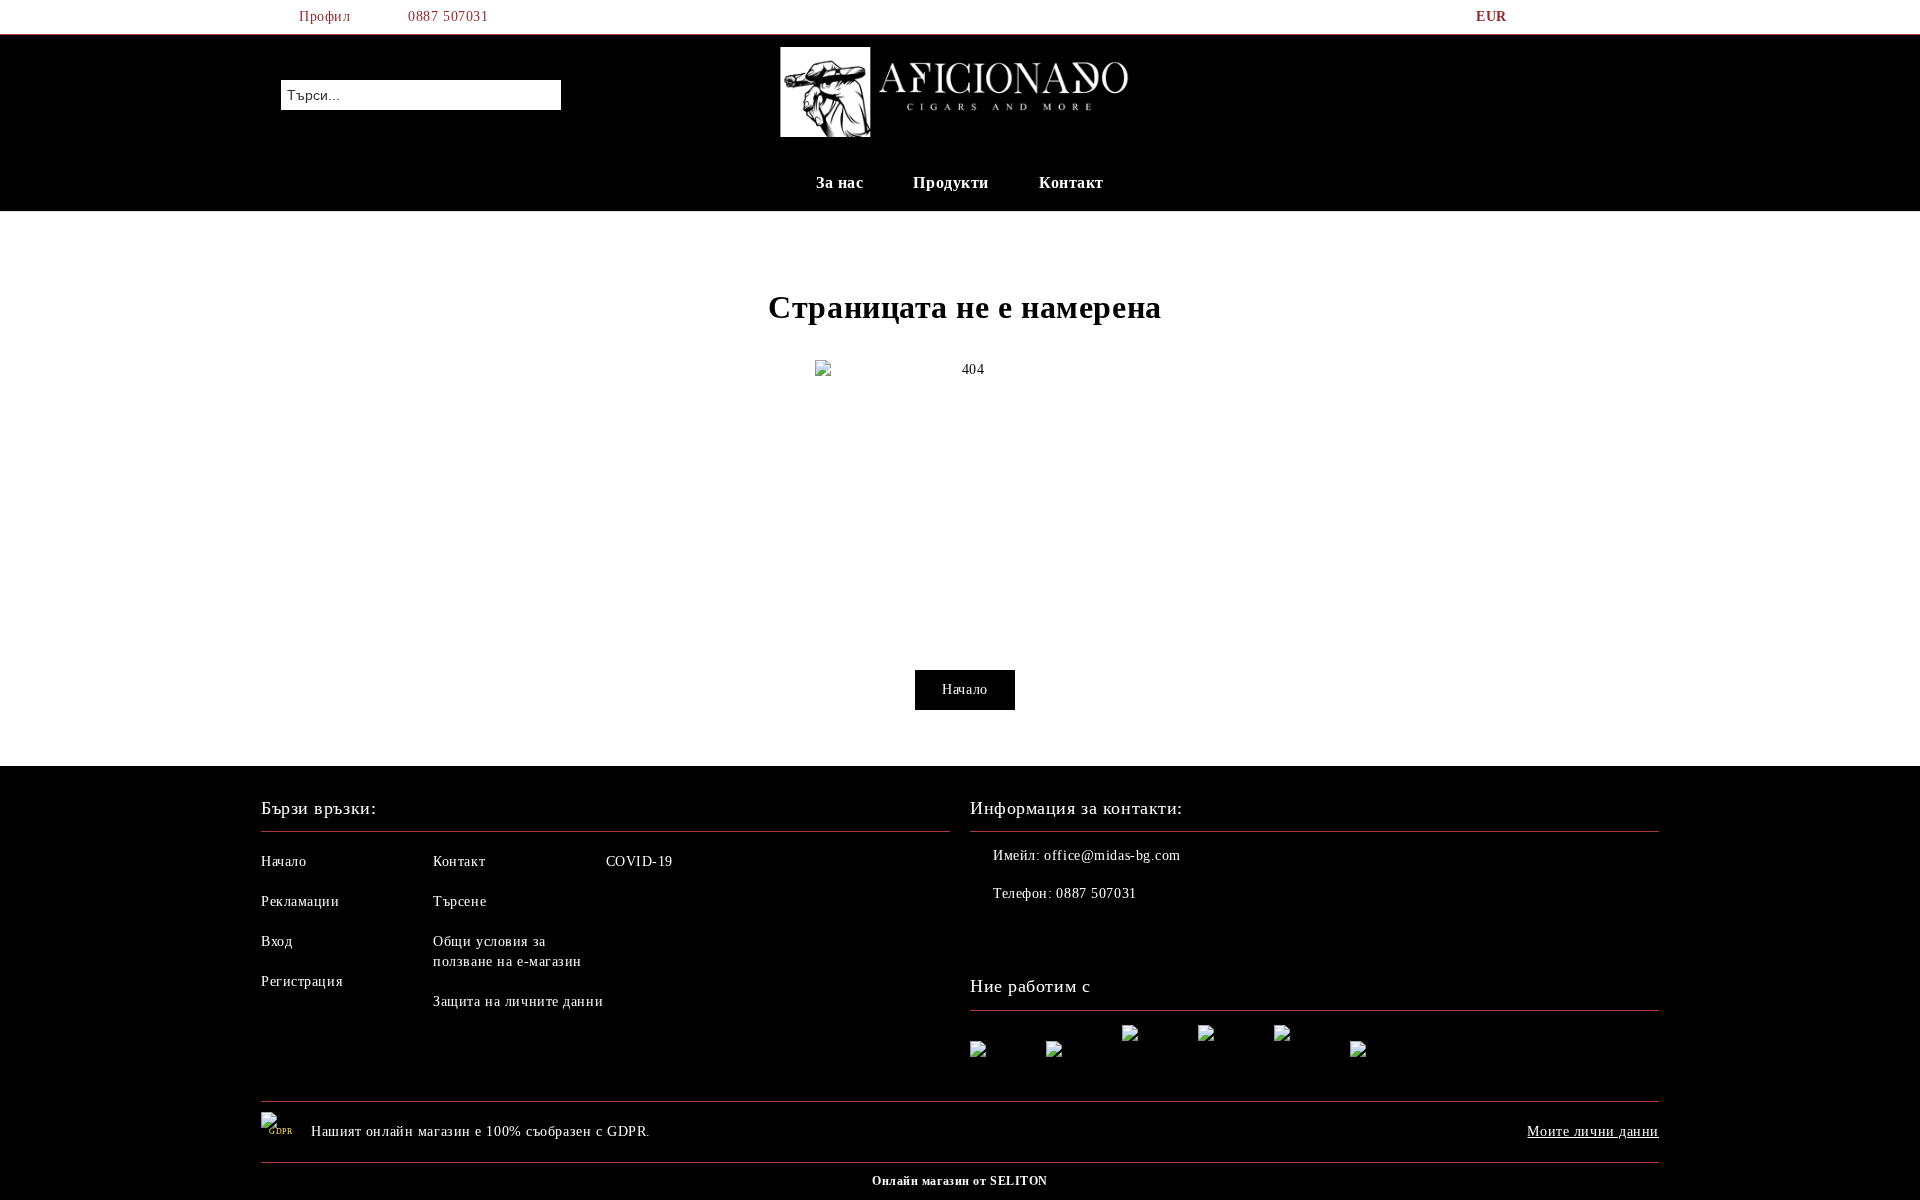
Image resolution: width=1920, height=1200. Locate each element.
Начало (964, 689)
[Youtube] (1074, 934)
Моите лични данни (1593, 1131)
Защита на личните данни (518, 1001)
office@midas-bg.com (1112, 855)
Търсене (459, 901)
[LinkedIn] (1568, 17)
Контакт (1071, 182)
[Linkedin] (1118, 934)
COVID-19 (639, 861)
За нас (839, 182)
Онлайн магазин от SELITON (960, 1181)
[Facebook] (1538, 17)
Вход (276, 941)
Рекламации (300, 901)
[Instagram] (1598, 17)
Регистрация (301, 981)
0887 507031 (448, 16)
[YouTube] (1628, 17)
